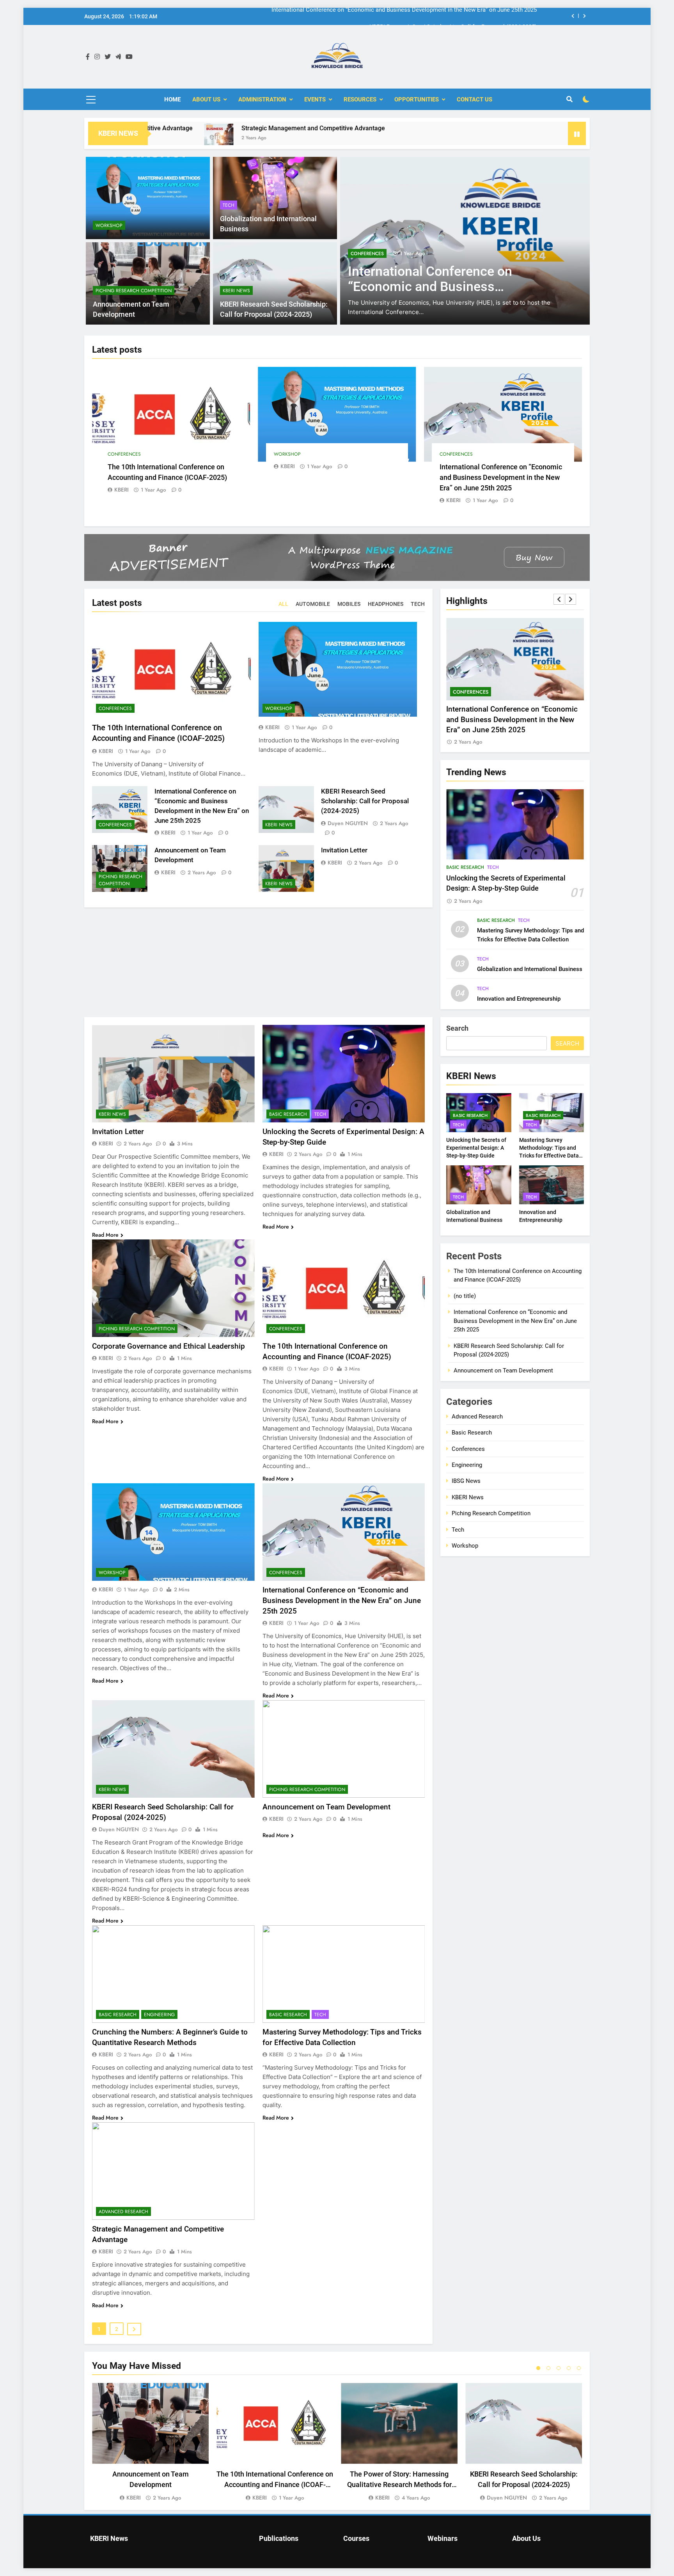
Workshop (109, 225)
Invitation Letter (344, 850)
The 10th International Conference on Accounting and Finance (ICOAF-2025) (275, 2485)
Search (457, 1028)
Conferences (124, 454)
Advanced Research (123, 2212)
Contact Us (474, 99)
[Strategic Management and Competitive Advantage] (159, 138)
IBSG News (466, 1481)
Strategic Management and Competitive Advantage (253, 128)
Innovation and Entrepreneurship (519, 999)
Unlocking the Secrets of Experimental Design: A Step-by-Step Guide (476, 1148)
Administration (262, 99)
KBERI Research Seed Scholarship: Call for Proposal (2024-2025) (453, 10)
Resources (360, 99)
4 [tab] (569, 2368)
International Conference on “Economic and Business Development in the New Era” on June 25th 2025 (501, 477)
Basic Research (465, 867)
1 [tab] (538, 2368)
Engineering (159, 2015)
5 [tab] (579, 2368)
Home (172, 99)
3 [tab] (559, 2368)
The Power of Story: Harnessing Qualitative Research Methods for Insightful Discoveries (399, 2485)
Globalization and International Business (530, 969)
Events (315, 99)
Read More (105, 1235)
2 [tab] (548, 2368)
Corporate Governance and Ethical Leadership (168, 1346)
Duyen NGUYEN (348, 823)
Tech (229, 205)
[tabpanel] (150, 2442)
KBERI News (364, 254)
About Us (206, 99)
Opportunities (417, 99)
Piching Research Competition (134, 291)
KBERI (121, 490)
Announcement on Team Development (326, 1807)
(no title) (465, 1296)
